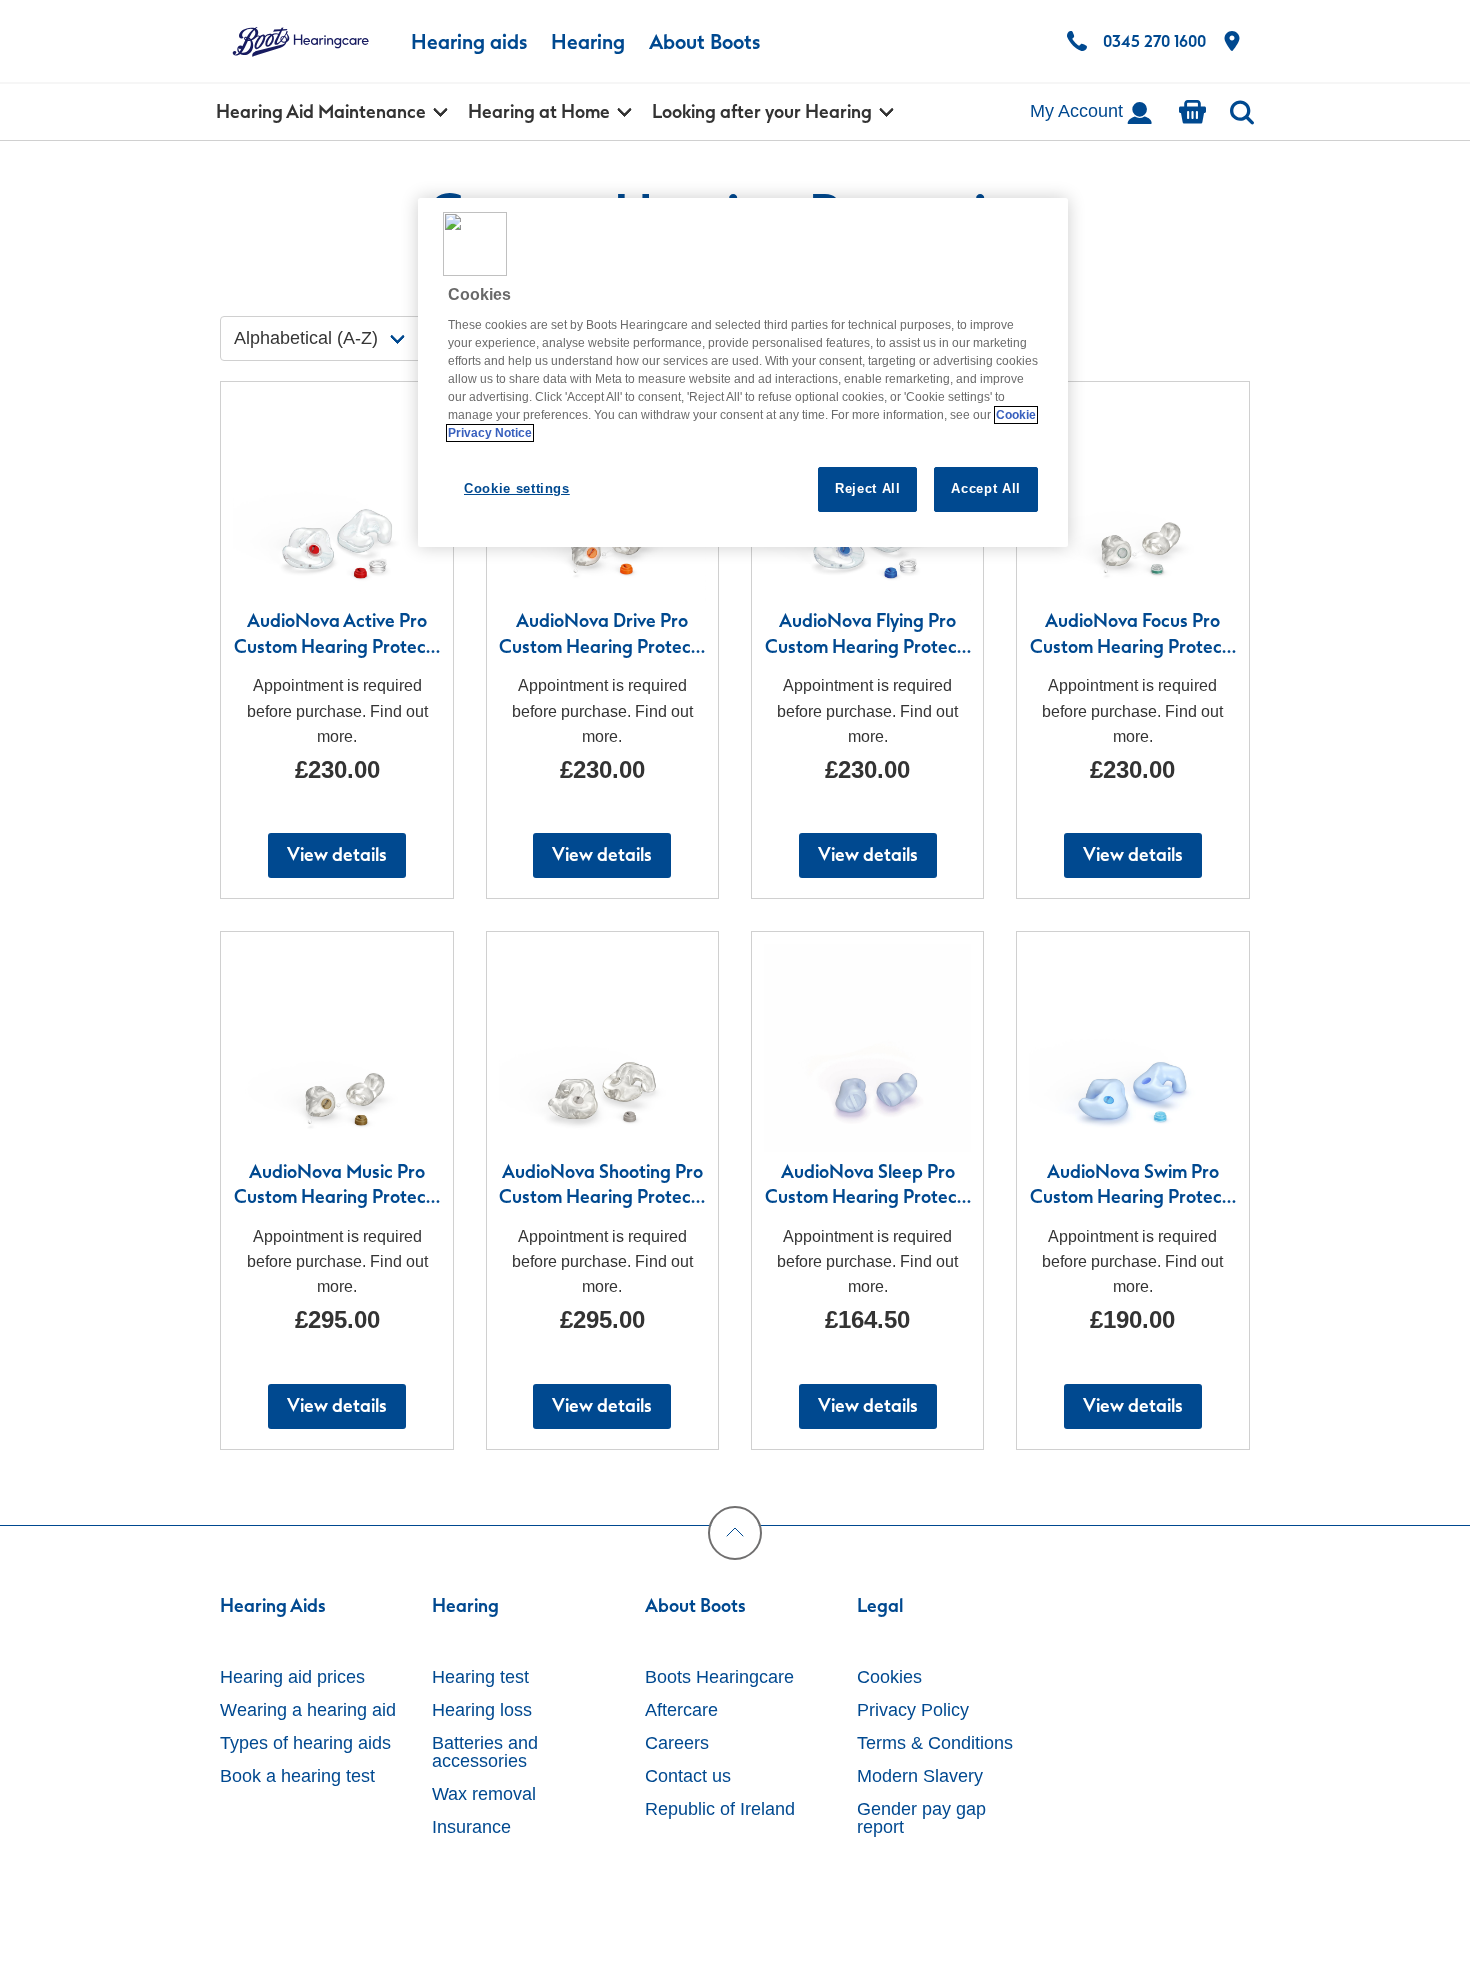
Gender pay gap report (921, 1818)
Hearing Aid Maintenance (321, 112)
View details (337, 855)
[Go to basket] (1192, 112)
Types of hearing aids (305, 1743)
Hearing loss (482, 1710)
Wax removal (484, 1794)
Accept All (986, 488)
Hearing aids (469, 42)
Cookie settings (517, 488)
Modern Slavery (920, 1776)
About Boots (704, 42)
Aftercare (681, 1710)
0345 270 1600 (1154, 41)
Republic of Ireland (720, 1809)
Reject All (868, 488)
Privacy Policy (913, 1710)
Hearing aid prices (292, 1677)
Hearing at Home (539, 112)
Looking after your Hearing (762, 112)
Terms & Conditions (935, 1743)
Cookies (889, 1677)
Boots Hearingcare (719, 1677)
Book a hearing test (297, 1776)
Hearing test (480, 1677)
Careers (677, 1743)
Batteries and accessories (485, 1752)
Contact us (688, 1776)
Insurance (471, 1827)
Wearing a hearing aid (308, 1710)
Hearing (588, 42)
